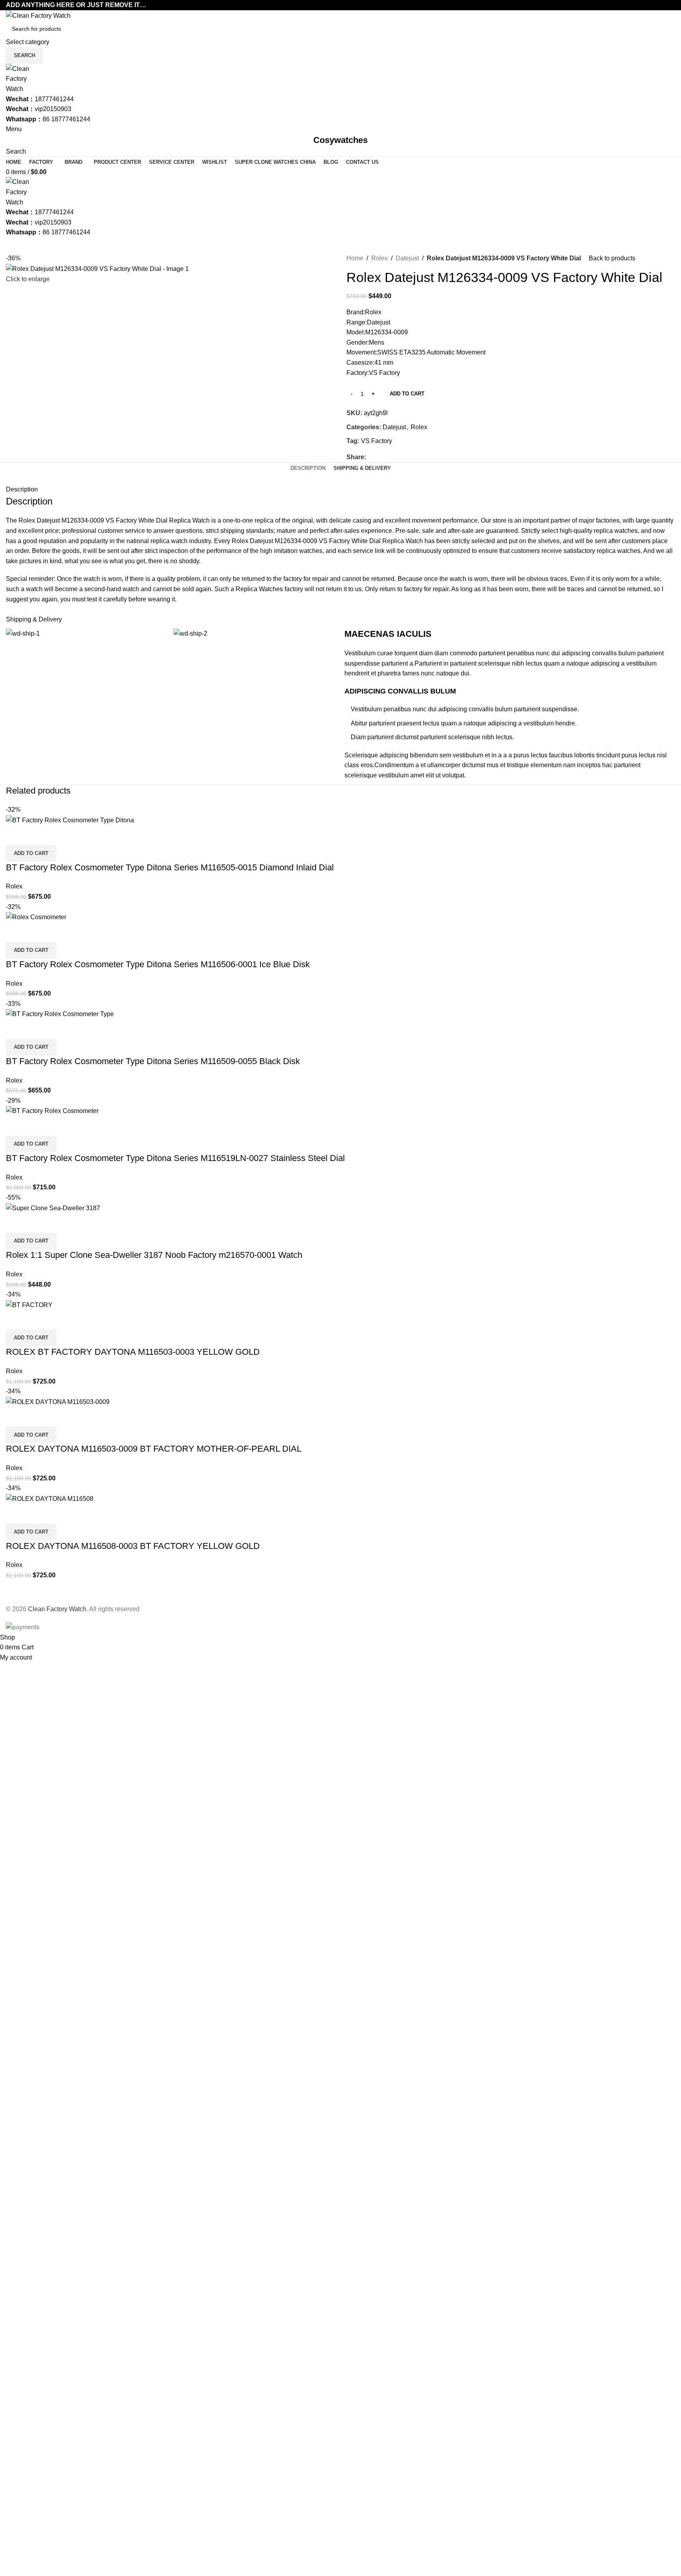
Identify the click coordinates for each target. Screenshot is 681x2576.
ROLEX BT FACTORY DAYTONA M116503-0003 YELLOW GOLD (133, 1352)
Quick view (16, 835)
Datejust (407, 258)
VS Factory (377, 441)
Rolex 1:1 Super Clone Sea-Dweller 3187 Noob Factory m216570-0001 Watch (154, 1255)
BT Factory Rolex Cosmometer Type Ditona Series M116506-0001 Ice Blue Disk (158, 964)
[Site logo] (38, 15)
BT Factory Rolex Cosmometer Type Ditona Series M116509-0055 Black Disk (153, 1061)
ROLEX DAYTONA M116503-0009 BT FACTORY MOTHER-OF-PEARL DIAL (154, 1449)
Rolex (380, 258)
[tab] (308, 468)
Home (355, 258)
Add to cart (407, 394)
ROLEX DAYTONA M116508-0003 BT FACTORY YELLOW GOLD (133, 1546)
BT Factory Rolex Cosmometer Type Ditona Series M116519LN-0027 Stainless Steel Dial (175, 1158)
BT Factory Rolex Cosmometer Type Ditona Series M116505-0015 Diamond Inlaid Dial (170, 867)
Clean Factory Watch (57, 1609)
